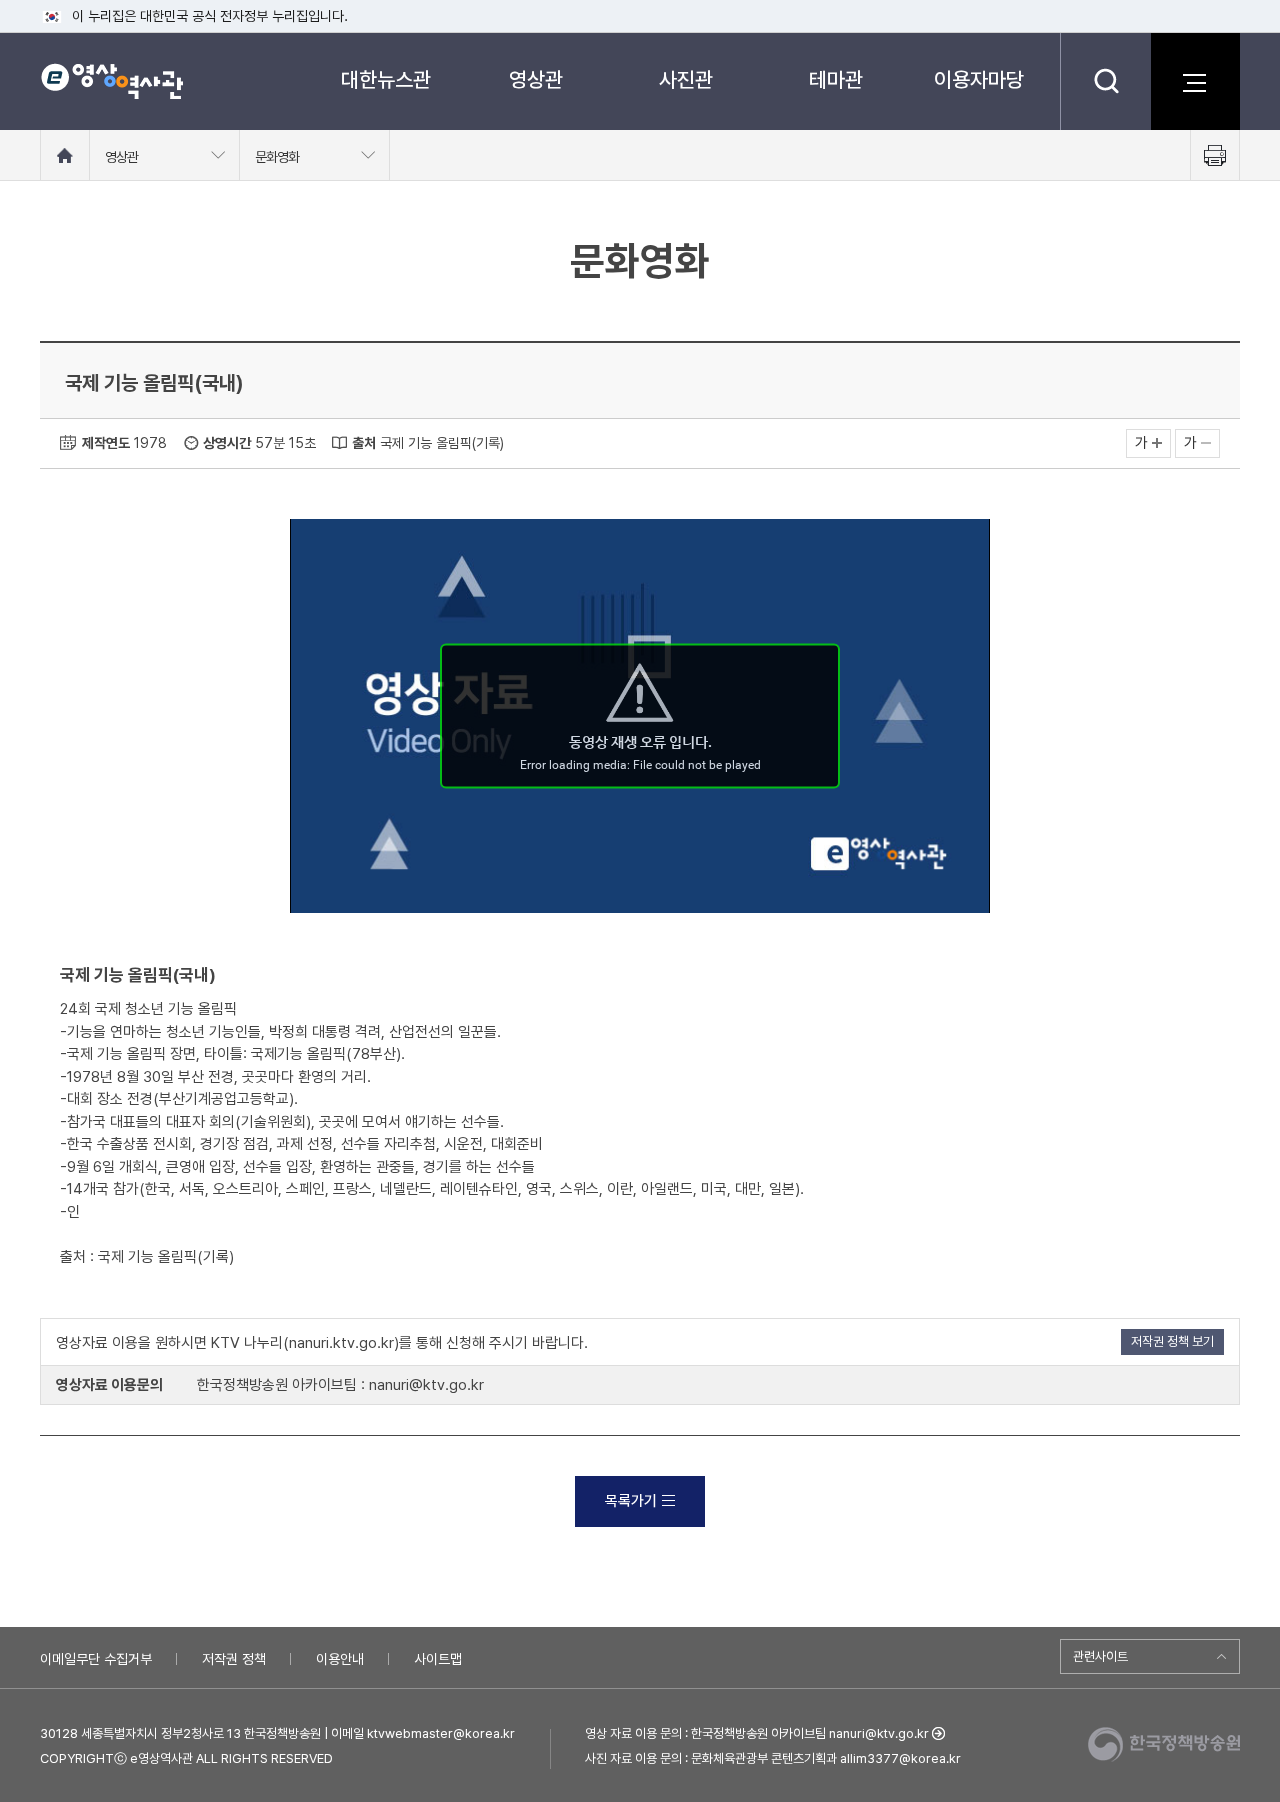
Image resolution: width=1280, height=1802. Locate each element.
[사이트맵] (1195, 81)
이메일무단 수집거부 (96, 1659)
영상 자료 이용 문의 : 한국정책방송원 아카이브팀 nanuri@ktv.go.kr (757, 1733)
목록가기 (631, 1501)
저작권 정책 (234, 1659)
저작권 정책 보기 (1172, 1341)
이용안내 (340, 1659)
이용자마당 (979, 79)
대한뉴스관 (386, 79)
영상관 (536, 79)
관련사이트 (1100, 1656)
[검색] (1105, 81)
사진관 (686, 79)
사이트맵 (438, 1659)
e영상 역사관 (111, 81)
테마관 (836, 79)
